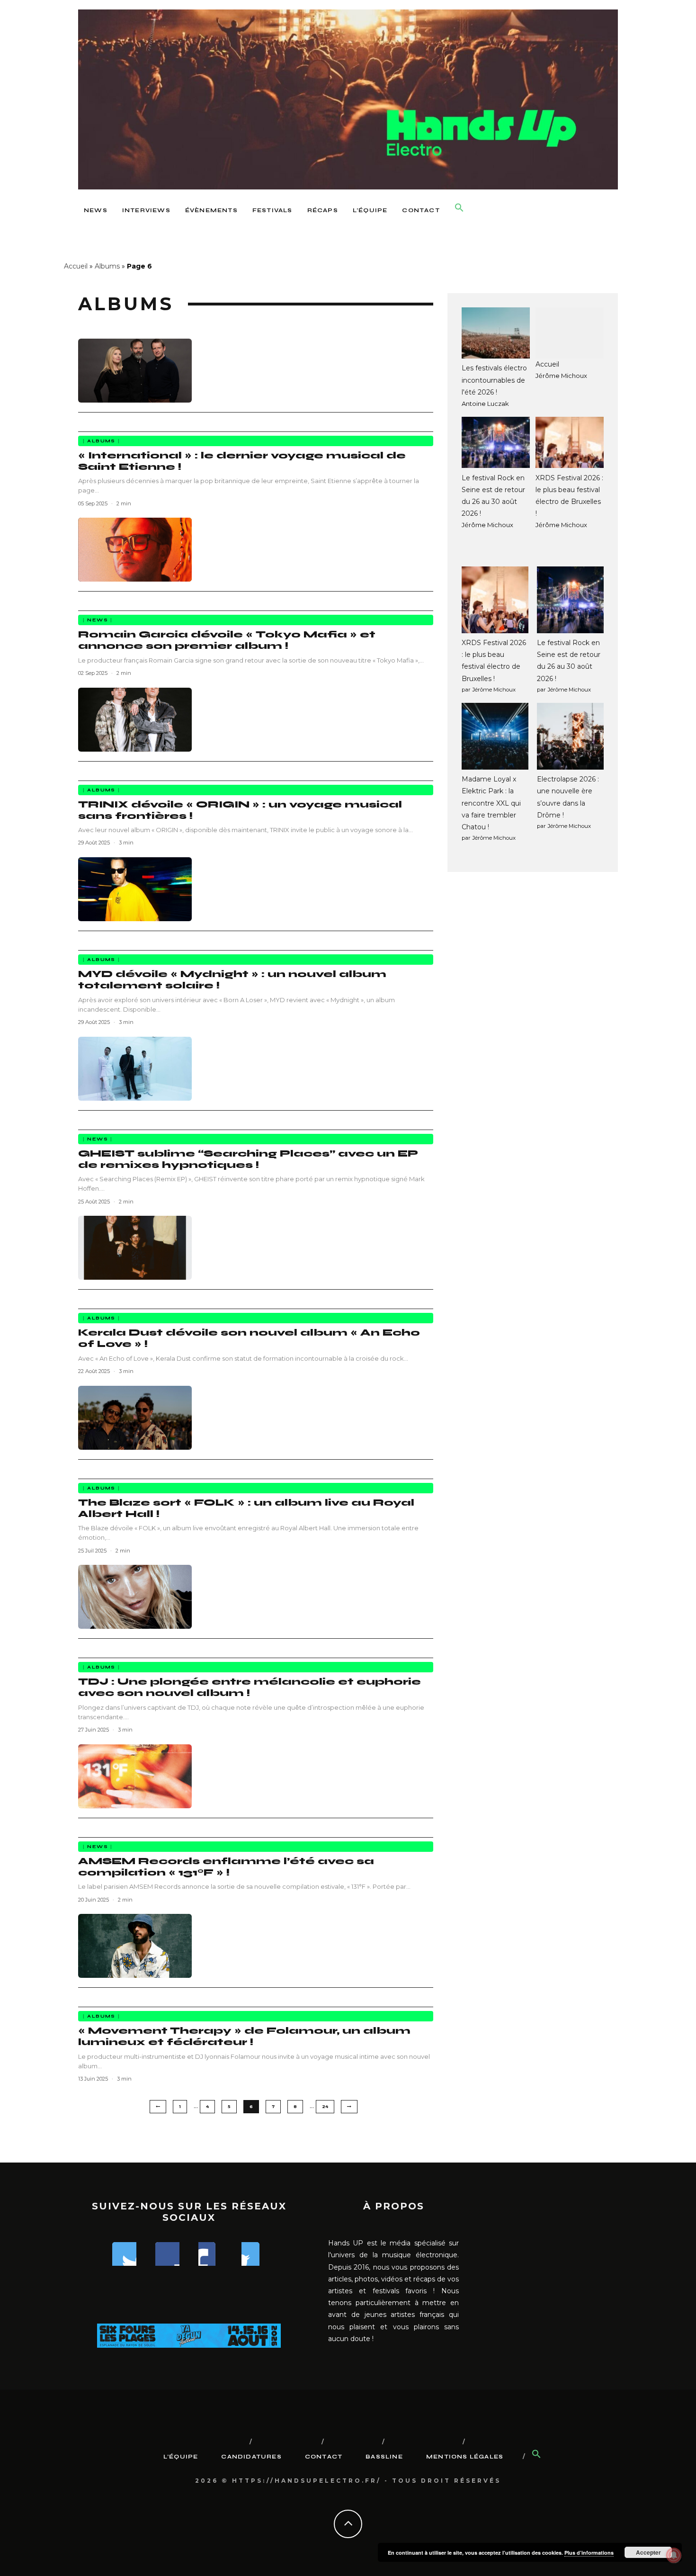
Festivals (272, 210)
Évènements (211, 210)
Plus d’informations (589, 2553)
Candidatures (251, 2457)
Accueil (76, 266)
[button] (459, 208)
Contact (421, 210)
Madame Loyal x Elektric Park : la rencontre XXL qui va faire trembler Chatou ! (491, 803)
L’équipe (370, 210)
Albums (107, 266)
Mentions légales (465, 2457)
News (96, 210)
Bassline (384, 2457)
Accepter (648, 2552)
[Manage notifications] (674, 2555)
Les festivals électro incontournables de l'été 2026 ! (494, 380)
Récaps (323, 210)
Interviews (146, 210)
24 (325, 2106)
